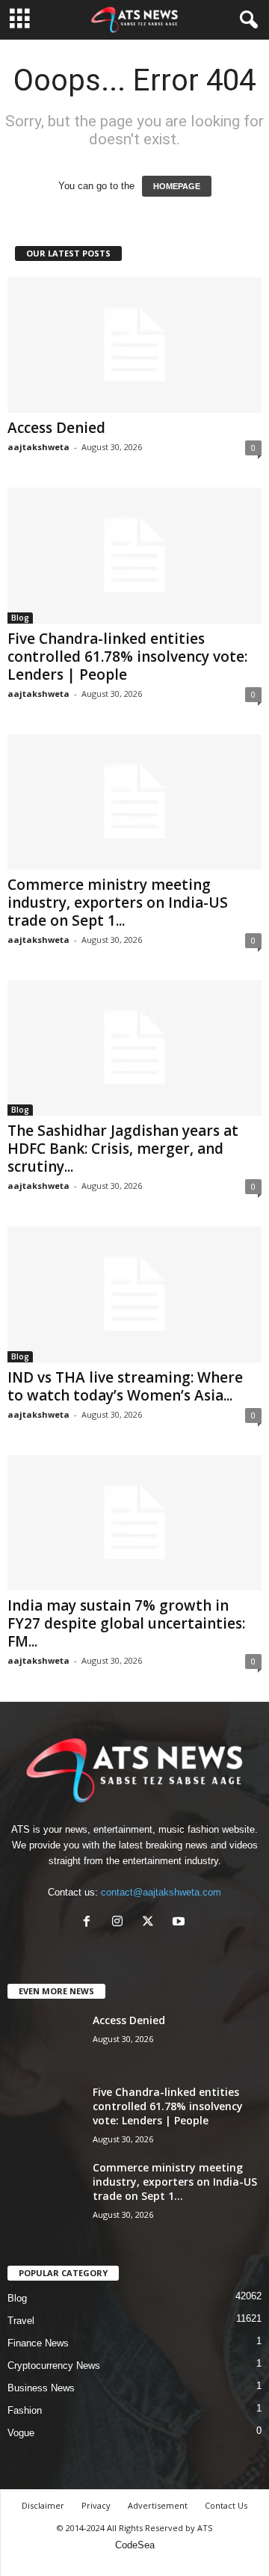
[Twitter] (151, 1923)
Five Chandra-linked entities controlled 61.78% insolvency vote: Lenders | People (127, 657)
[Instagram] (121, 1923)
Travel (21, 2321)
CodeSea (135, 2545)
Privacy (96, 2505)
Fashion (25, 2410)
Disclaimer (43, 2505)
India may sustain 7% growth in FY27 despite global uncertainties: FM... (126, 1623)
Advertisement (158, 2505)
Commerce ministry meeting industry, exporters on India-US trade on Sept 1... (118, 903)
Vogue (21, 2433)
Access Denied (56, 428)
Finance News (38, 2343)
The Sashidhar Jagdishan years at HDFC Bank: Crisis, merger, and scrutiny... (123, 1149)
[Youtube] (180, 1923)
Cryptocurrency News (54, 2366)
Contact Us (226, 2505)
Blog (20, 618)
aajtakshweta (38, 447)
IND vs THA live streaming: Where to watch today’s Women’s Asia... (125, 1386)
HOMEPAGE (177, 186)
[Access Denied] (134, 345)
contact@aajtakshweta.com (161, 1892)
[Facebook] (90, 1923)
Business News (41, 2388)
